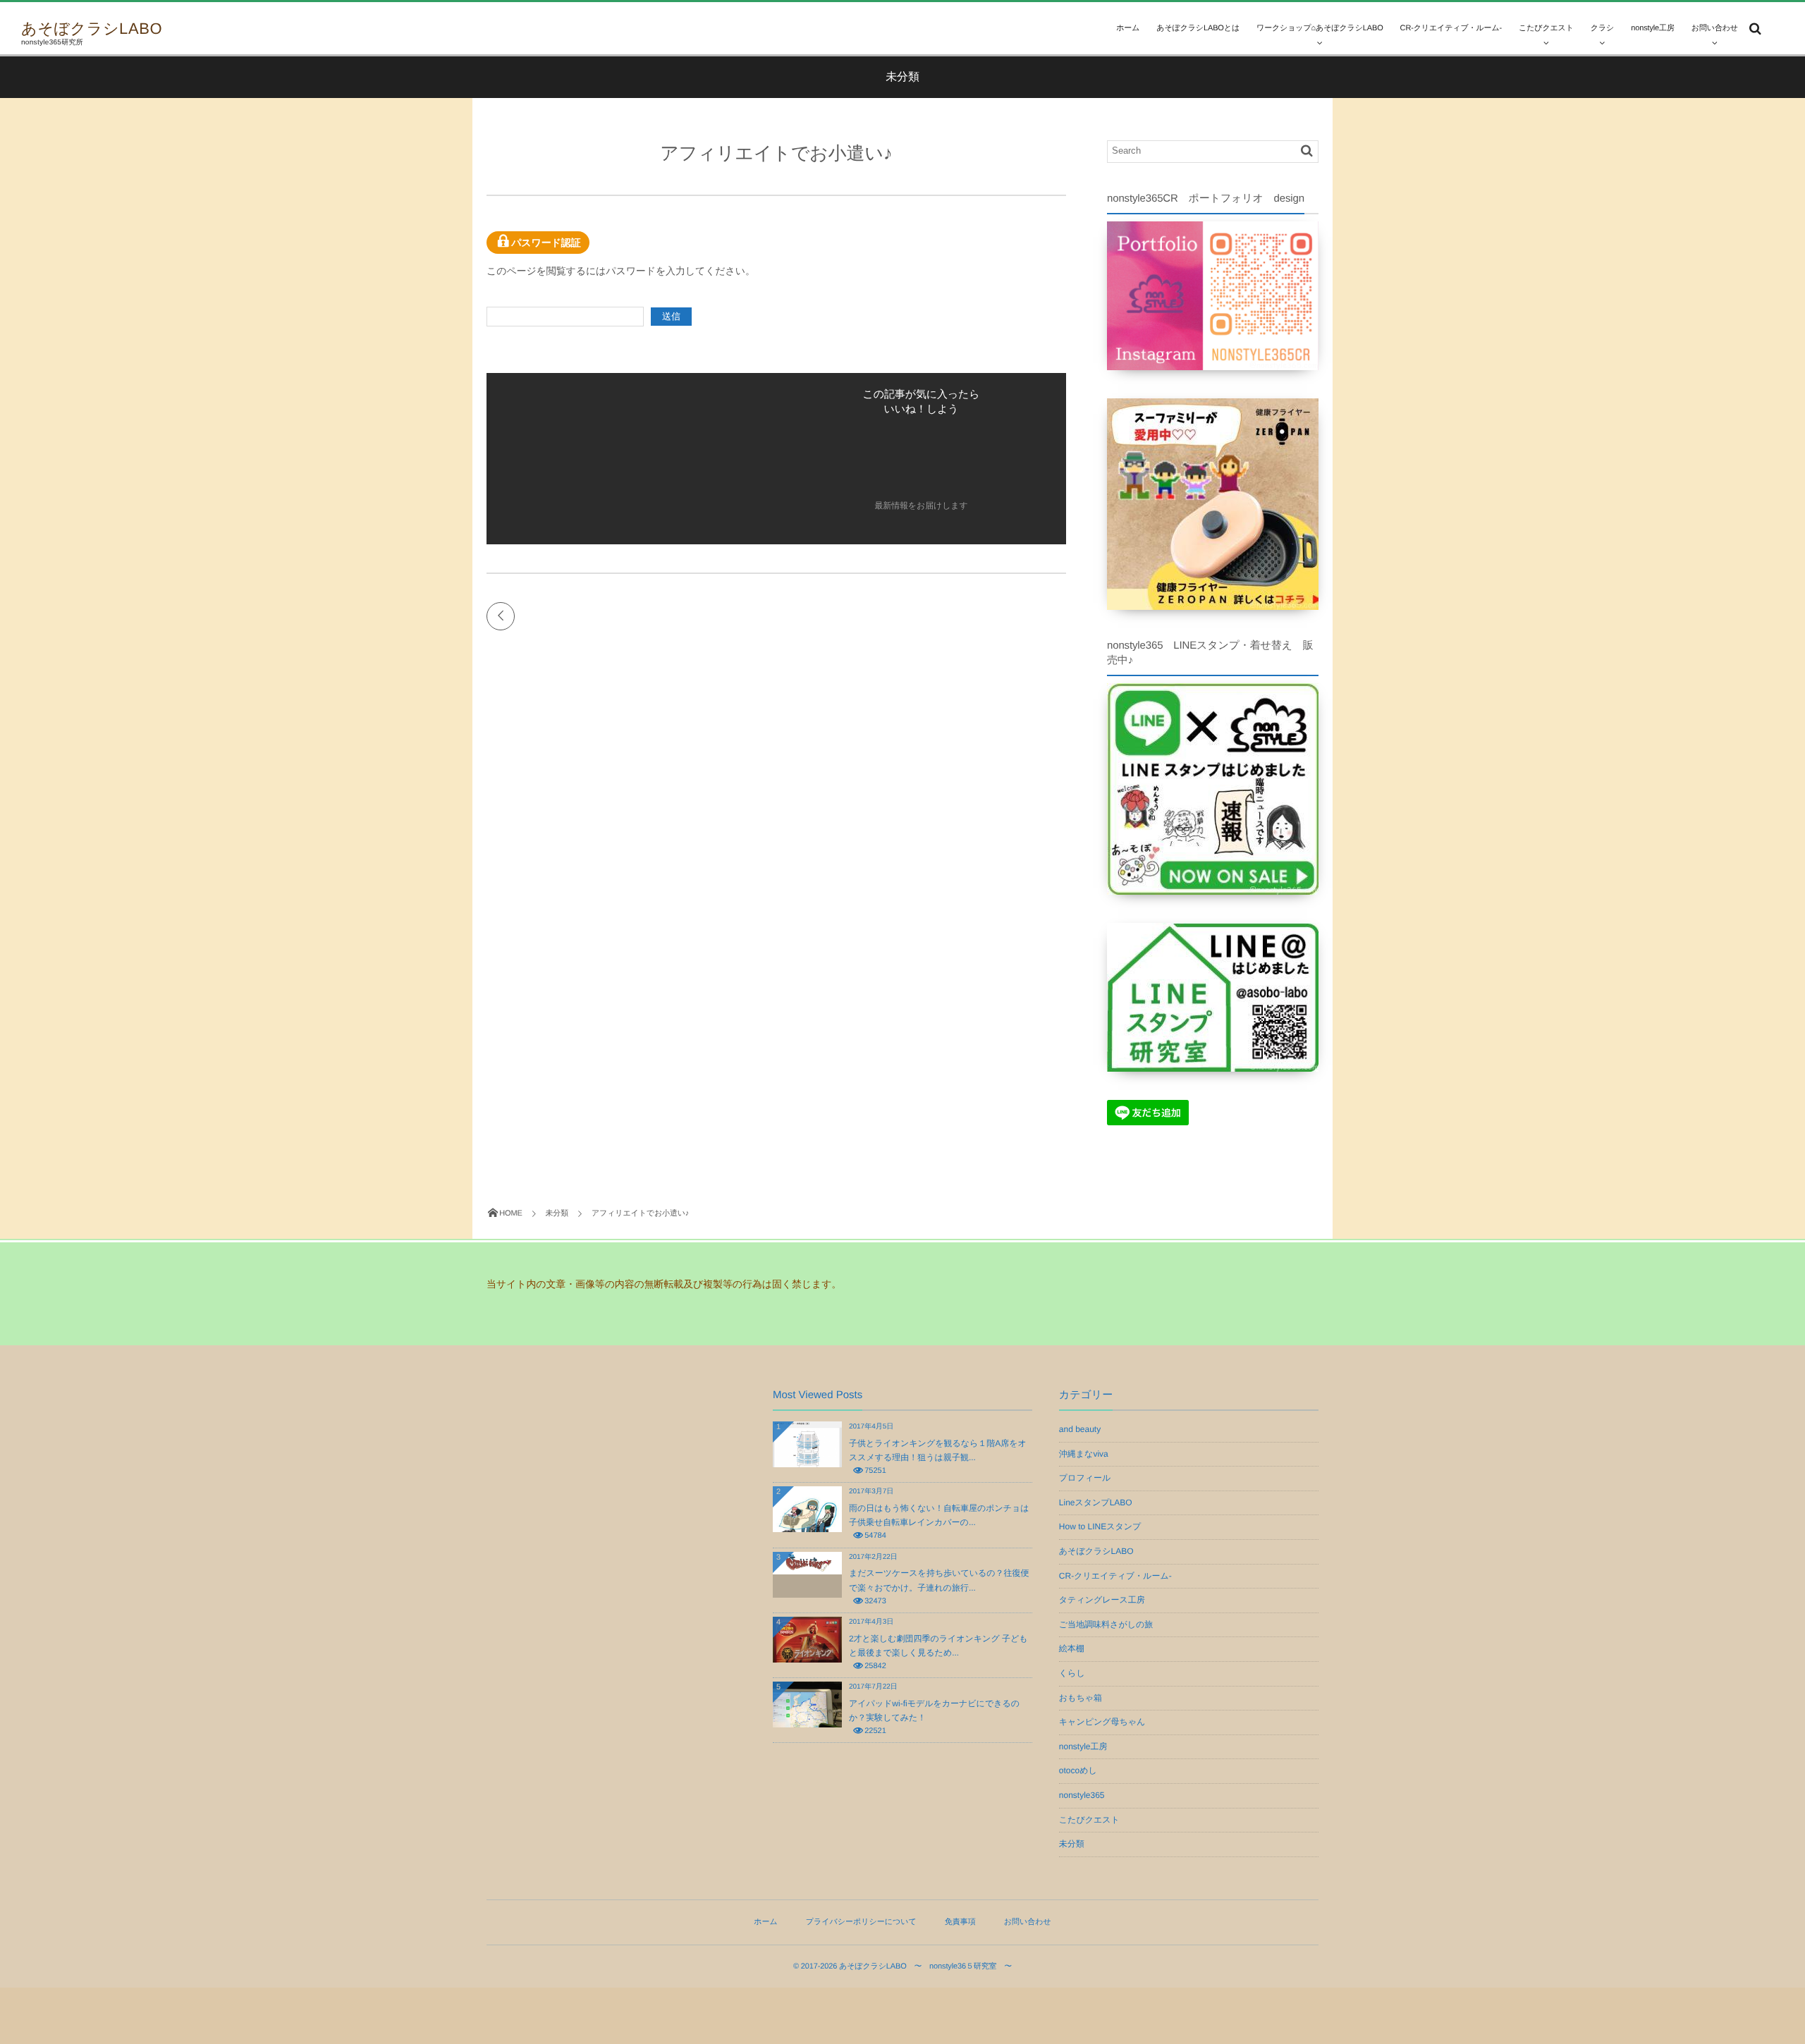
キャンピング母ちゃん (1102, 1722)
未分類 (1072, 1844)
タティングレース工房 (1102, 1600)
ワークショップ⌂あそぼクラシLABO (1320, 28)
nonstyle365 (1082, 1795)
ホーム (1128, 28)
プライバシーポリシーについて (861, 1922)
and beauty (1080, 1429)
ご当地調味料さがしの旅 (1106, 1624)
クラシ (1602, 28)
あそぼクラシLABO (92, 29)
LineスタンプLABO (1096, 1503)
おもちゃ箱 (1081, 1698)
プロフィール (1085, 1478)
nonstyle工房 (1653, 28)
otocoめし (1078, 1770)
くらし (1072, 1673)
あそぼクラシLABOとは (1198, 28)
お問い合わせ (1715, 28)
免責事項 (960, 1922)
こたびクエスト (1546, 28)
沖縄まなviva (1084, 1454)
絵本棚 (1072, 1648)
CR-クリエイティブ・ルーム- (1115, 1576)
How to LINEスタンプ (1100, 1526)
